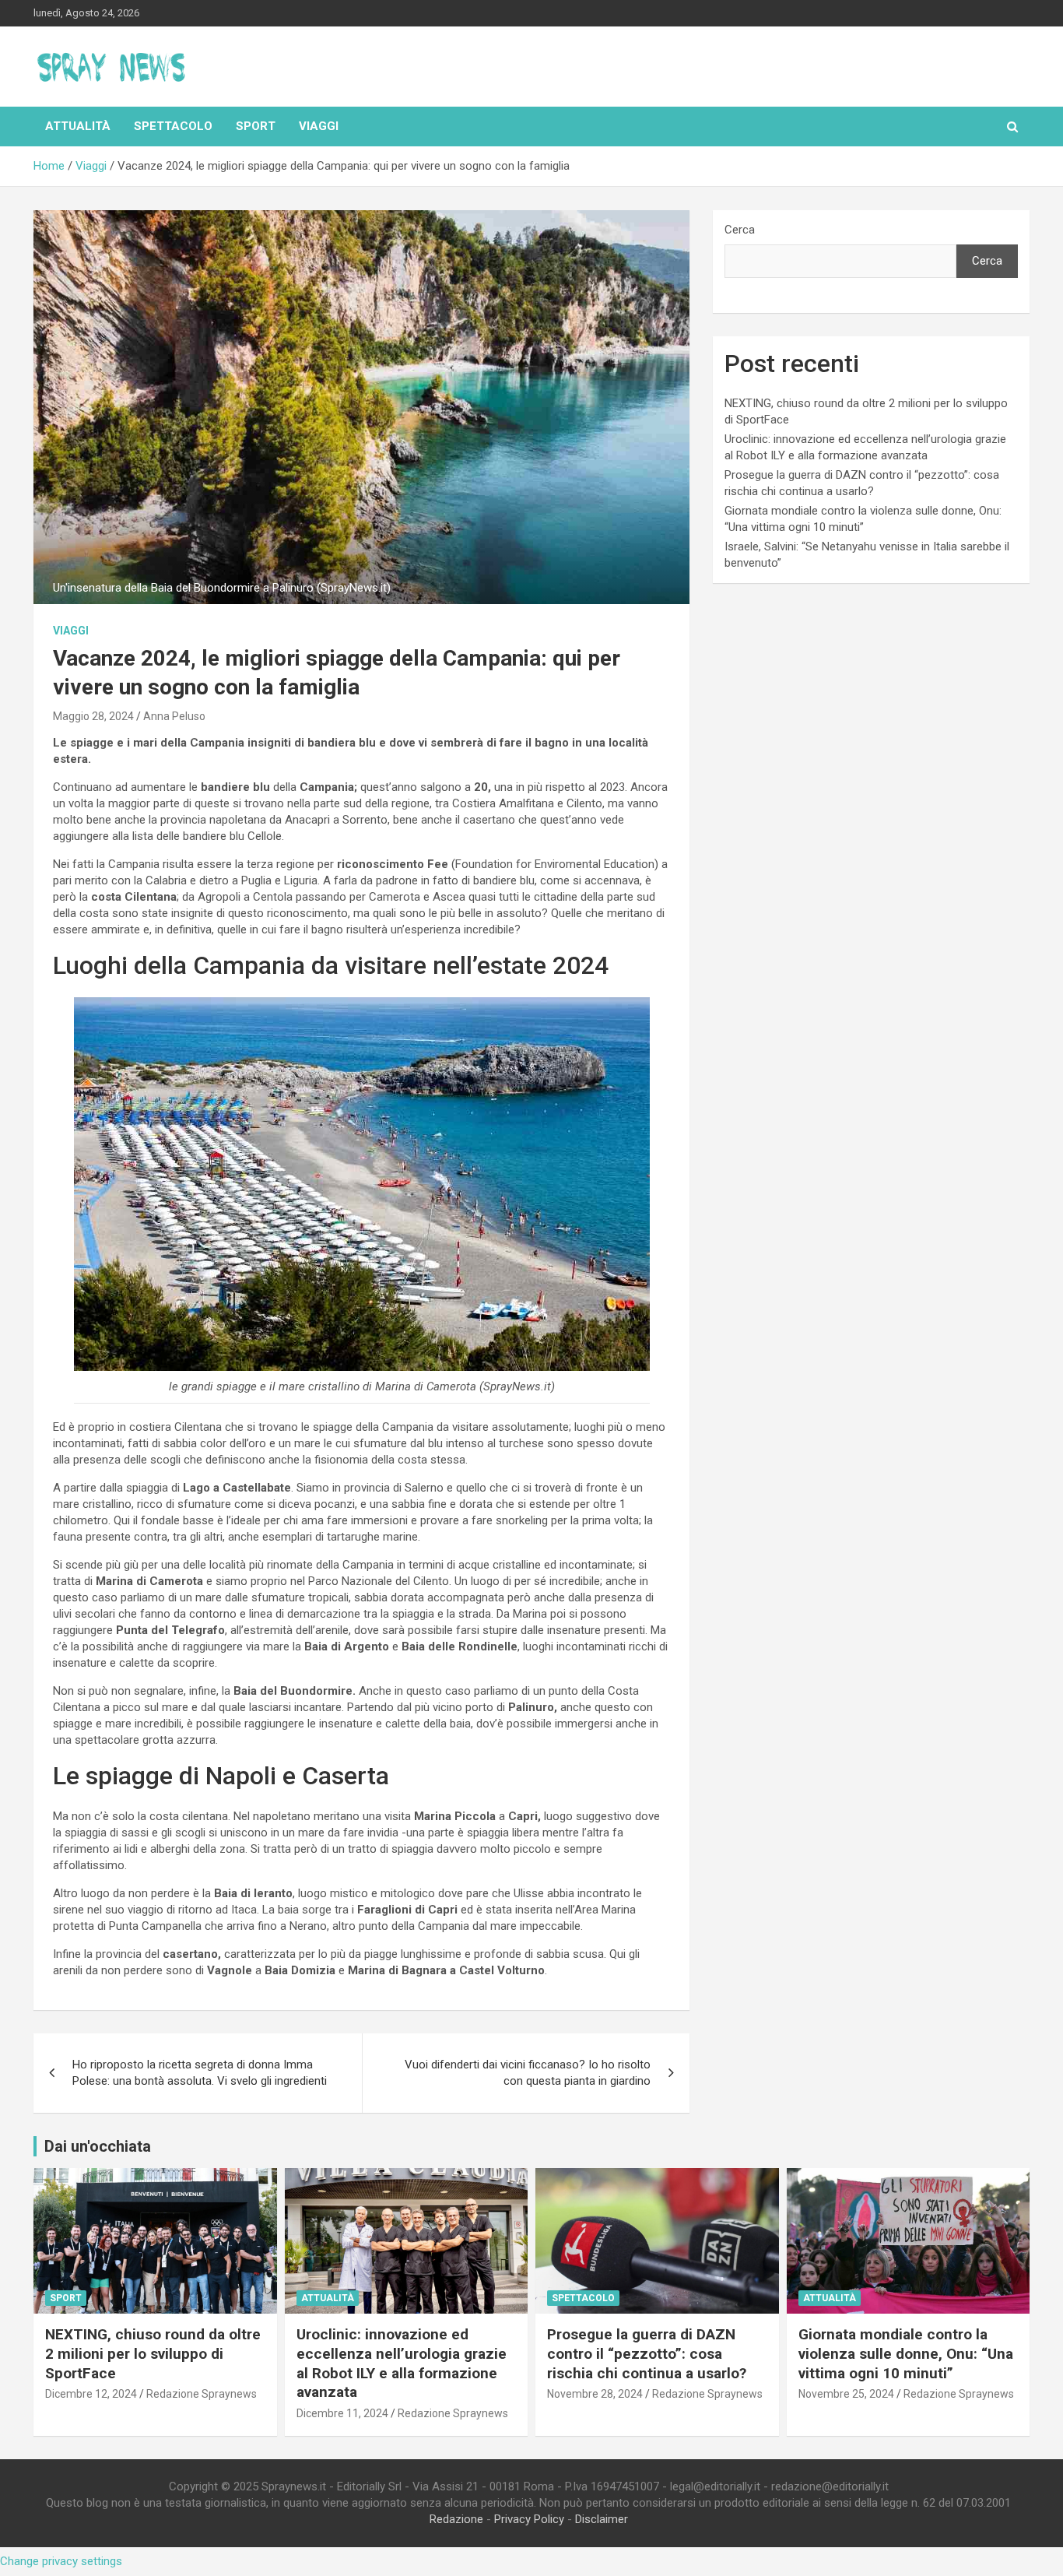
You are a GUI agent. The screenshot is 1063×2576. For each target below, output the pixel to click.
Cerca (740, 230)
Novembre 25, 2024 (846, 2394)
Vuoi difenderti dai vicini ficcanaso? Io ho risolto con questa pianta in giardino (528, 2073)
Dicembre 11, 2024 (342, 2413)
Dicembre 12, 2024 (91, 2394)
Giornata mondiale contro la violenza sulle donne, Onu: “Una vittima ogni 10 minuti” (906, 2353)
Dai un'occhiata (98, 2146)
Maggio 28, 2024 (93, 716)
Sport (256, 126)
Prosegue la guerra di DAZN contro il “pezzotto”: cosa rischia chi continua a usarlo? (647, 2353)
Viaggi (319, 126)
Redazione (456, 2519)
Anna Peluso (174, 716)
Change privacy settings (61, 2561)
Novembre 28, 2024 (595, 2394)
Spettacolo (173, 126)
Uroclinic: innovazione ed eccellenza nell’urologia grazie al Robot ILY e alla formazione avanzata (402, 2363)
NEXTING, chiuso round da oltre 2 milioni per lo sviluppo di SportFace (153, 2353)
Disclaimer (602, 2519)
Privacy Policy (529, 2519)
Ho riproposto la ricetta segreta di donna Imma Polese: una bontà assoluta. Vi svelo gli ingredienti (200, 2073)
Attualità (78, 126)
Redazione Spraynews (202, 2394)
